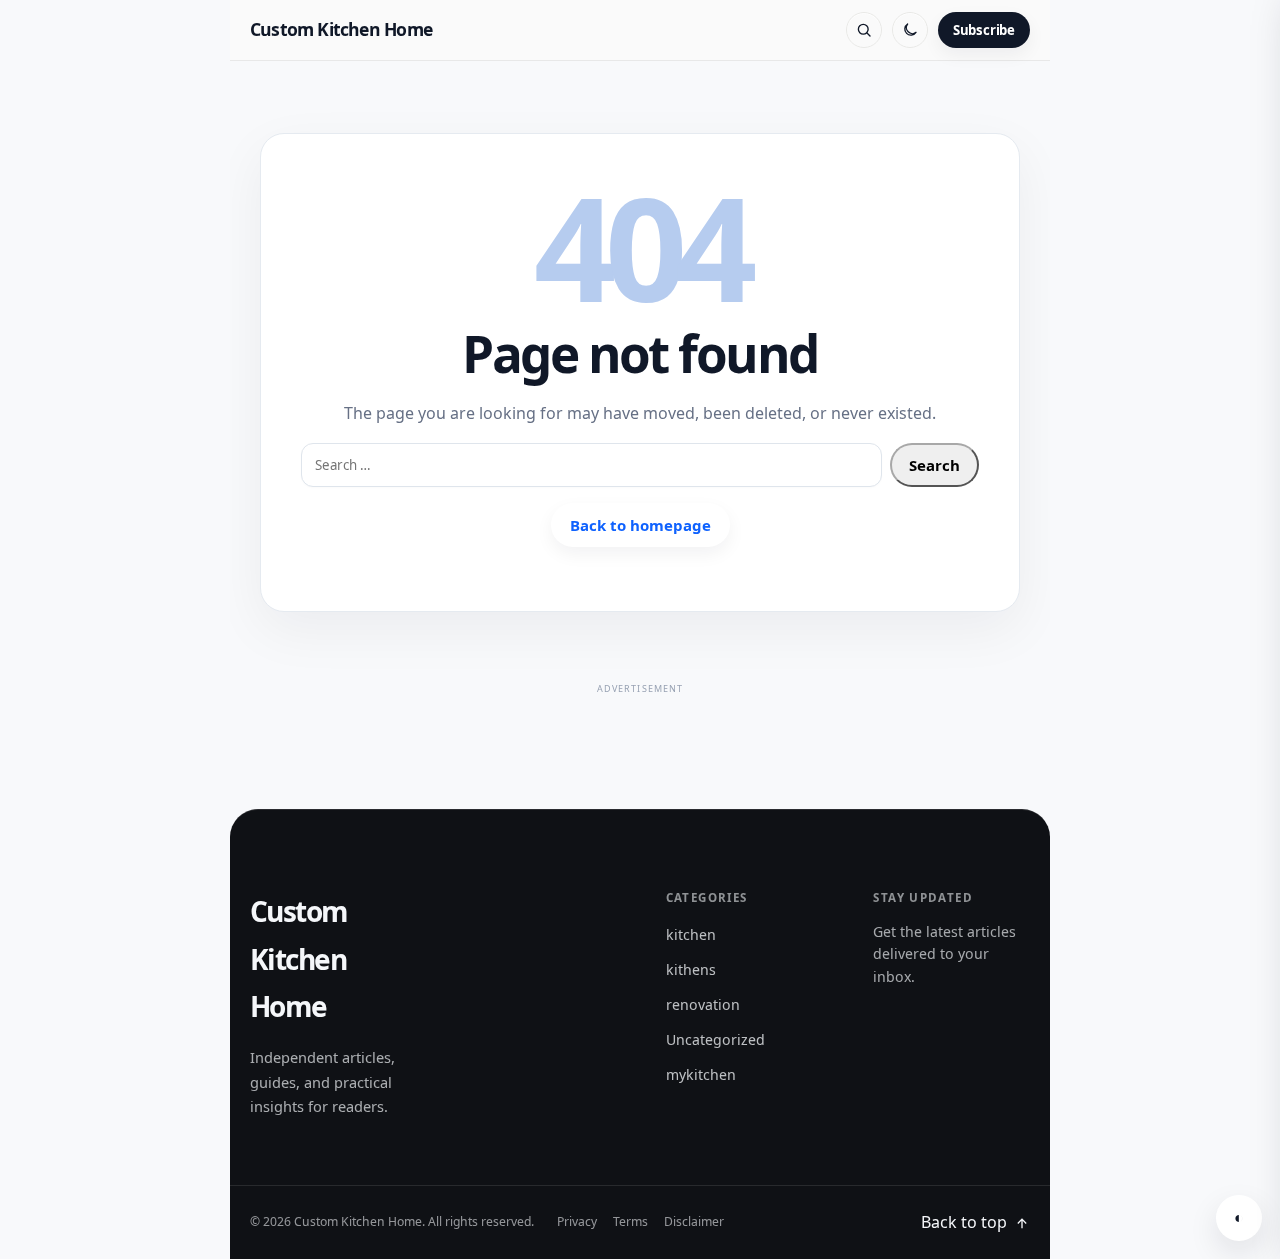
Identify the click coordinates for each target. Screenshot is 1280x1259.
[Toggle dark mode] (910, 30)
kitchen (691, 934)
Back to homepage (640, 525)
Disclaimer (694, 1221)
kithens (691, 969)
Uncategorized (715, 1039)
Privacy (577, 1221)
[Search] (864, 30)
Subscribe (984, 30)
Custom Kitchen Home (341, 29)
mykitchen (701, 1074)
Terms (630, 1221)
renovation (703, 1004)
